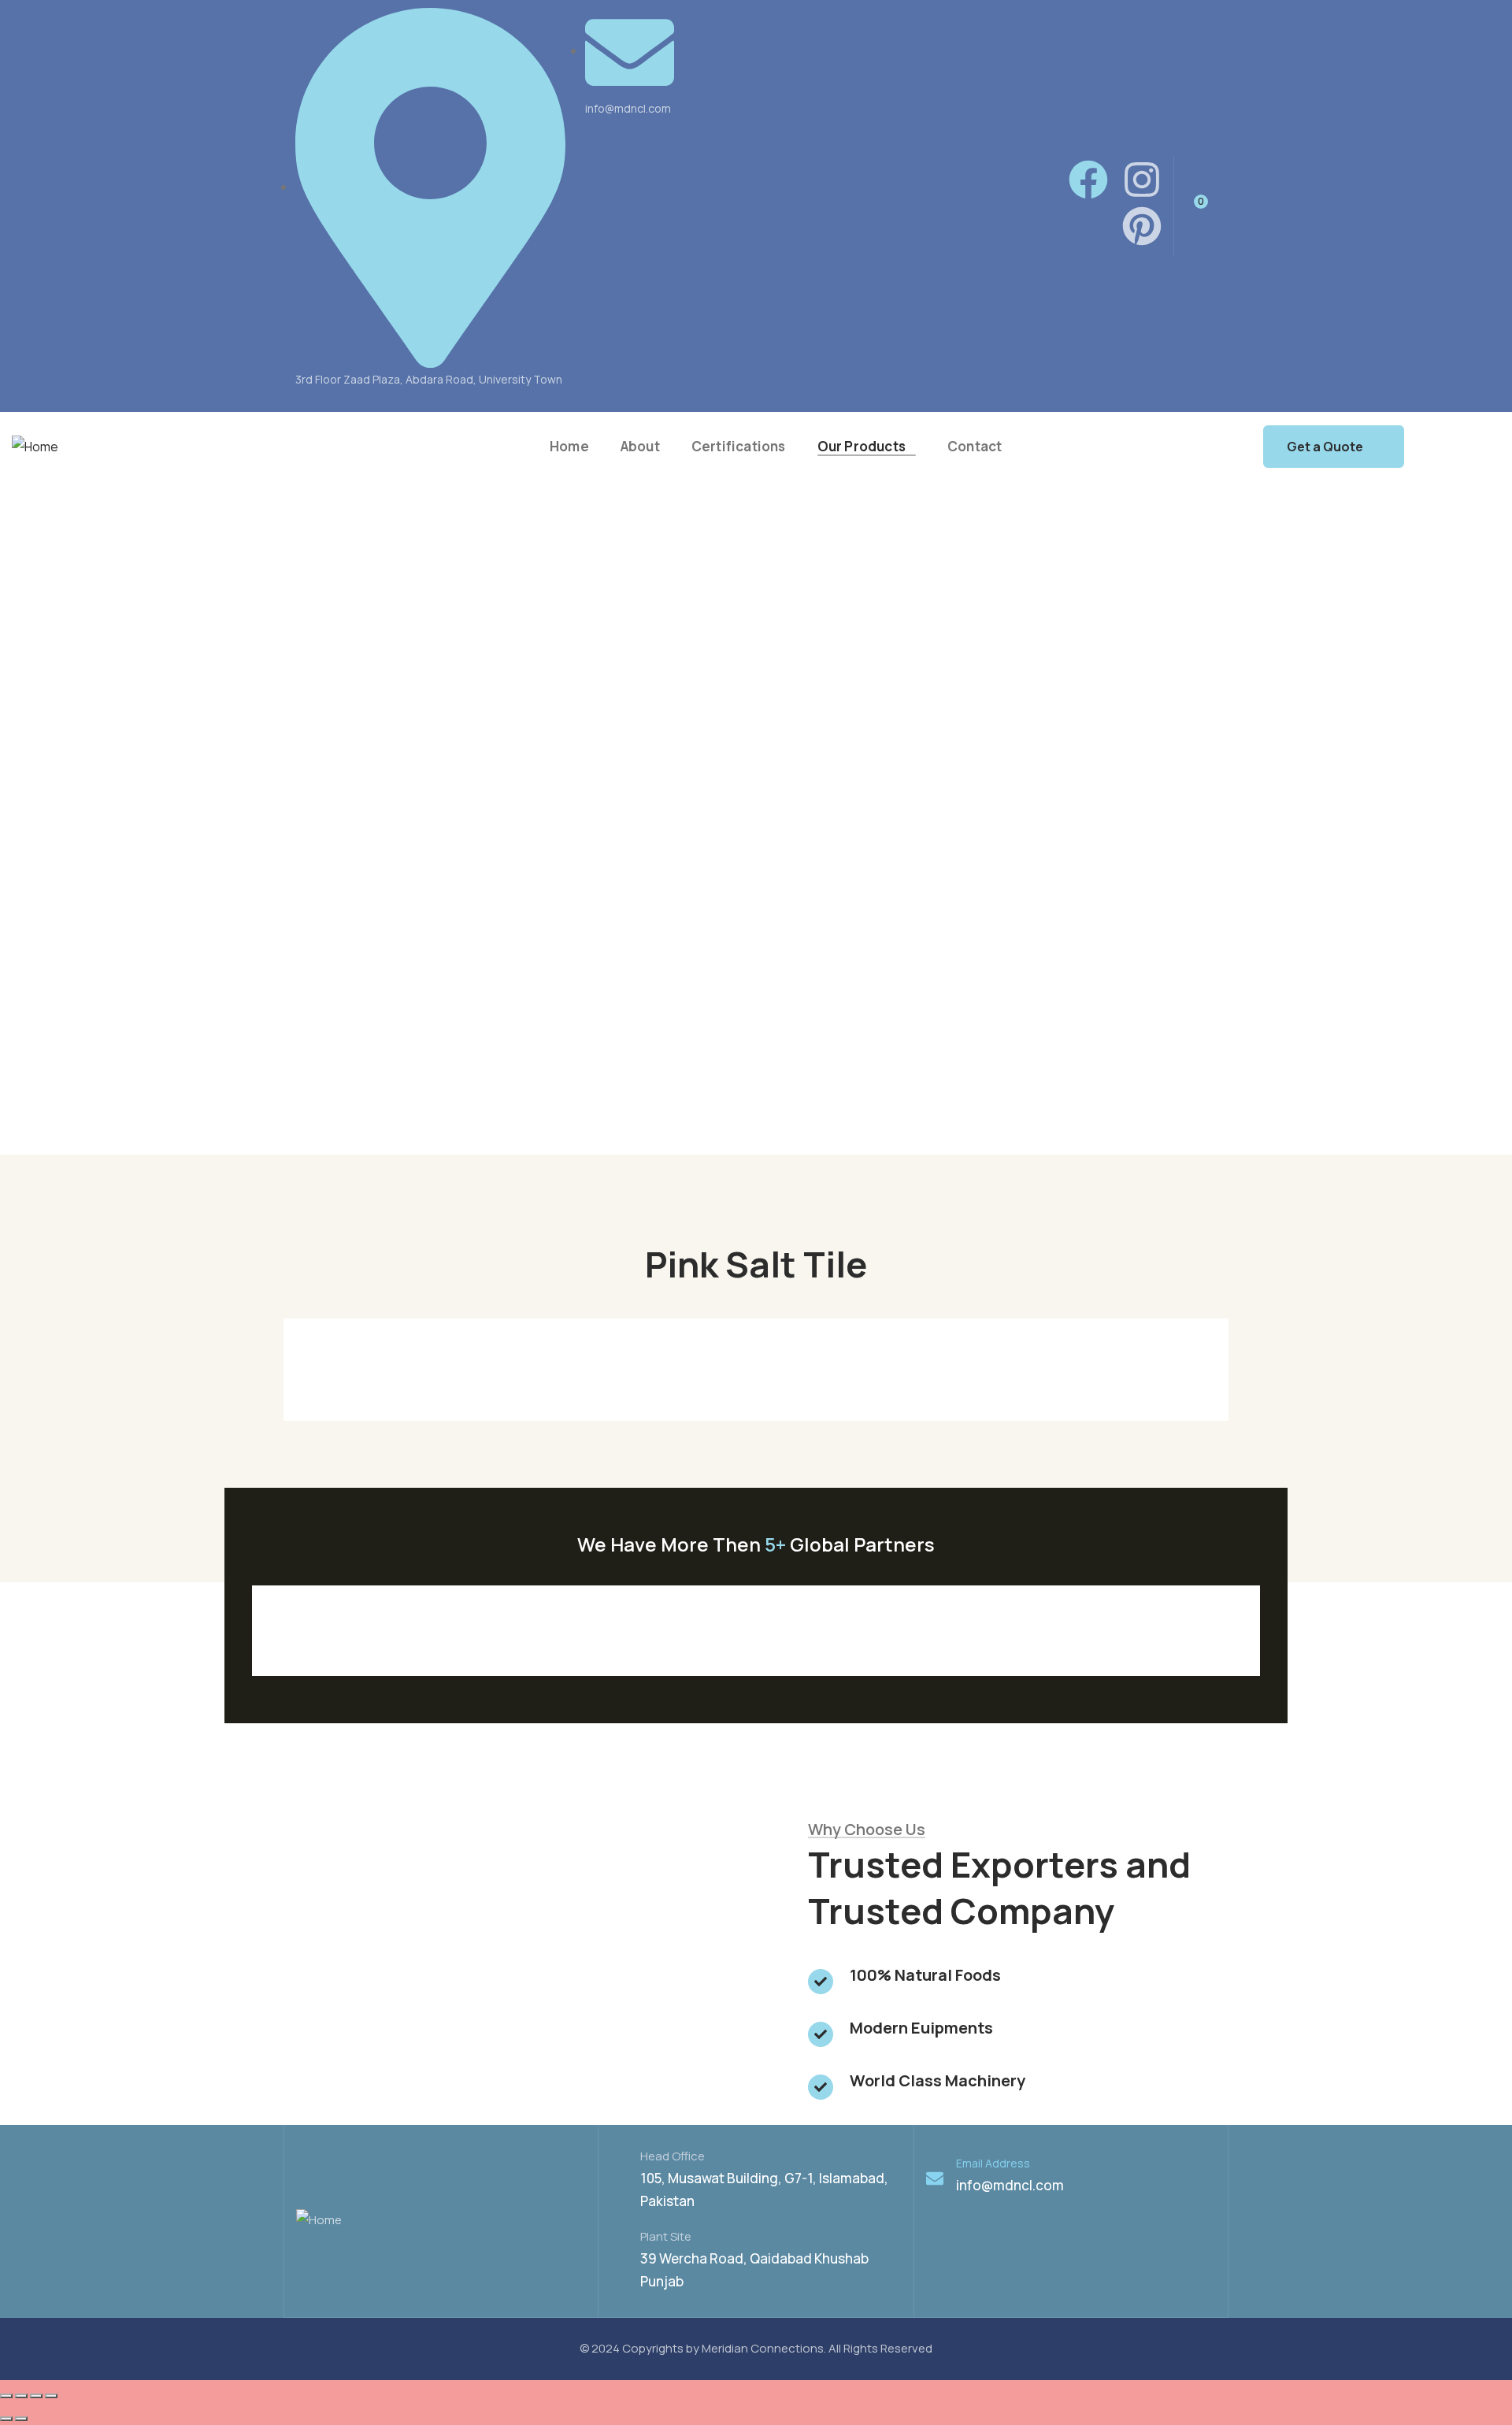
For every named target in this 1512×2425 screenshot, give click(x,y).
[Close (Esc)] (6, 2396)
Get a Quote (1325, 447)
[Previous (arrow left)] (6, 2419)
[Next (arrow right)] (21, 2419)
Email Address (993, 2163)
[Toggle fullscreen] (36, 2396)
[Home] (35, 447)
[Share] (21, 2396)
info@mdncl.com (1010, 2185)
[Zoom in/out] (51, 2396)
